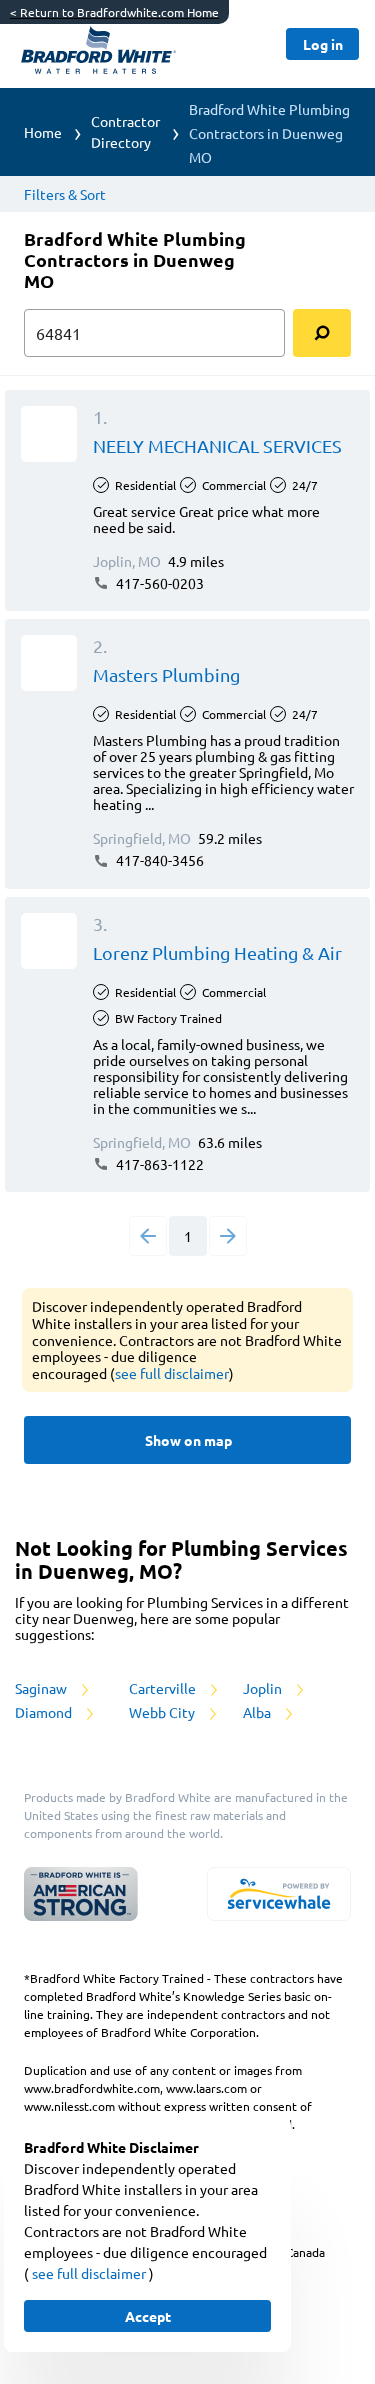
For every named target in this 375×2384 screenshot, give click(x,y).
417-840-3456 (158, 860)
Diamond (45, 1712)
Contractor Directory (125, 131)
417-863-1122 (158, 1164)
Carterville (164, 1688)
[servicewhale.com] (279, 1894)
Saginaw (42, 1688)
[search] (322, 333)
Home (43, 132)
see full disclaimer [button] (172, 1373)
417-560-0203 (158, 583)
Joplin (264, 1688)
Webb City (163, 1712)
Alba (258, 1712)
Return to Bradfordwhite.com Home (114, 12)
